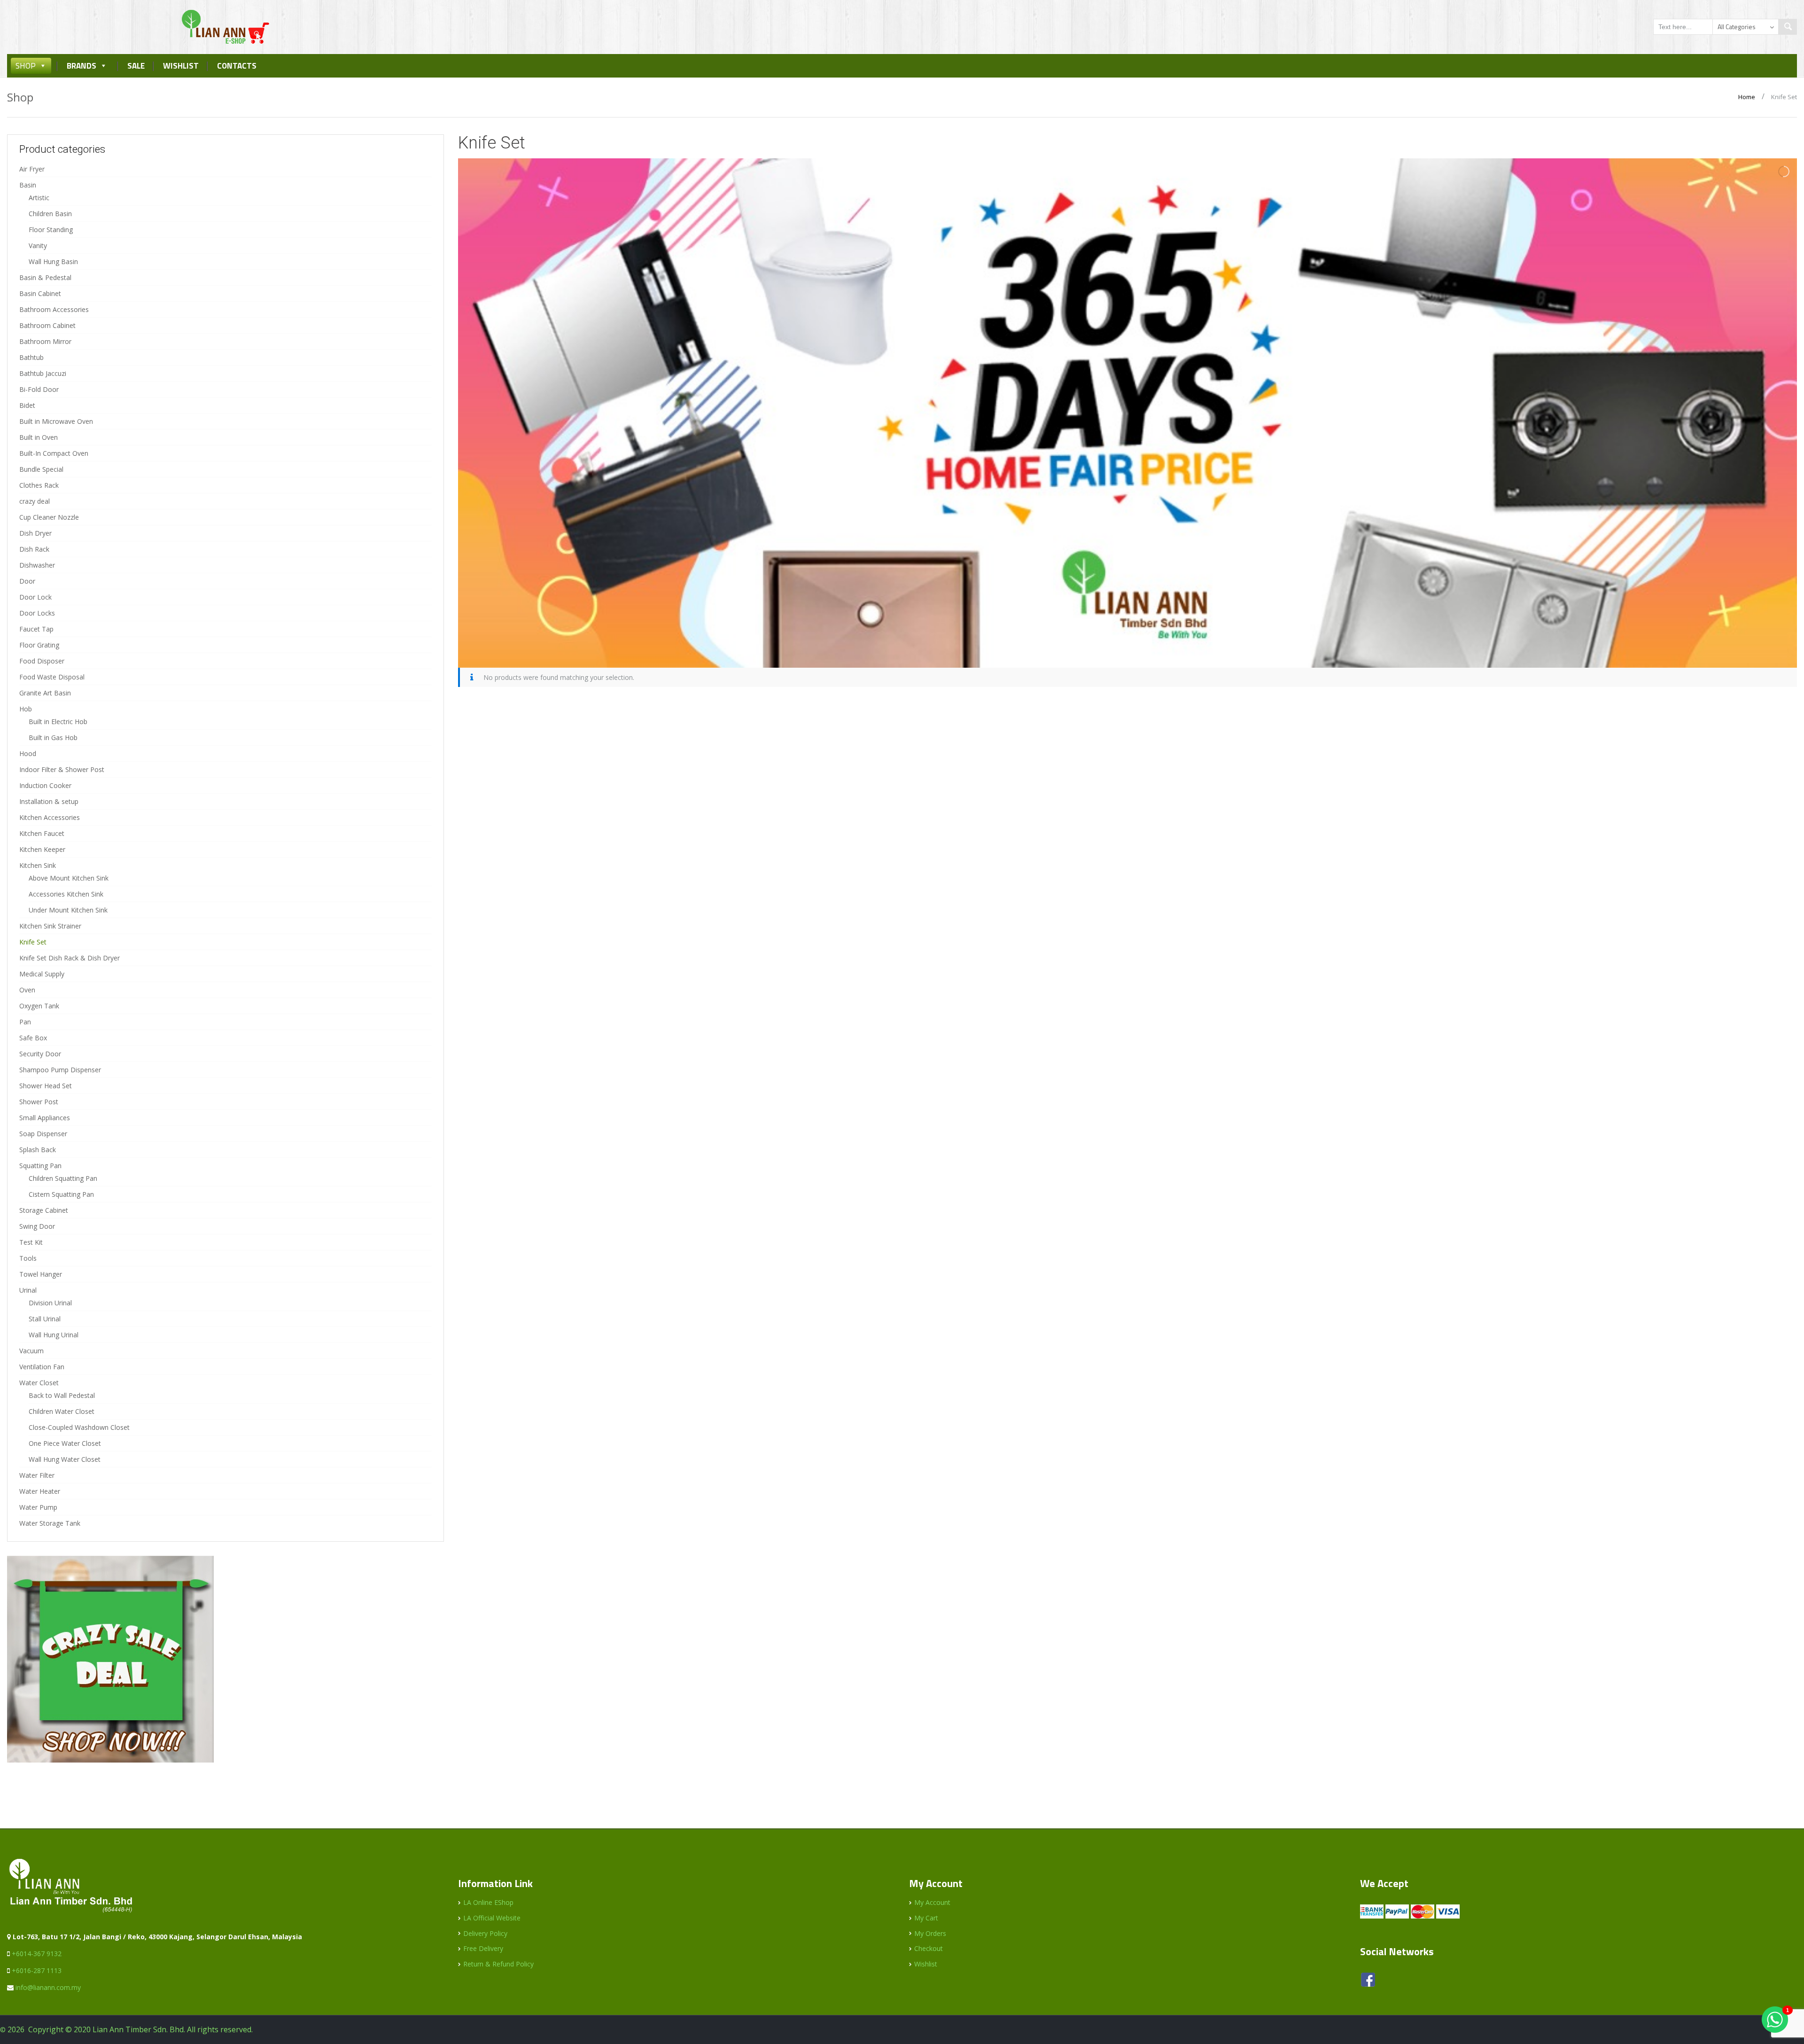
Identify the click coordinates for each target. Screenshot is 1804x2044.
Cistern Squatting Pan (61, 1194)
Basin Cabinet (40, 293)
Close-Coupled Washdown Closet (79, 1427)
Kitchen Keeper (42, 849)
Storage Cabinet (44, 1210)
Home (1747, 97)
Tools (28, 1258)
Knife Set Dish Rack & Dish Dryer (70, 958)
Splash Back (38, 1150)
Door (27, 581)
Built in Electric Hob (58, 722)
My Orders (930, 1933)
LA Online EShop (488, 1902)
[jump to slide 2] (1130, 656)
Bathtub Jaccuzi (43, 373)
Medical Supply (42, 974)
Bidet (27, 405)
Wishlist (181, 66)
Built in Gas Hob (53, 737)
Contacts (237, 66)
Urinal (28, 1290)
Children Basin (50, 214)
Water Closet (39, 1383)
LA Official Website (492, 1918)
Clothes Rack (39, 485)
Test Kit (31, 1242)
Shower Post (39, 1102)
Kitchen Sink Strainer (50, 926)
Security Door (40, 1054)
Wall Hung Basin (53, 261)
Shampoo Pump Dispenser (60, 1070)
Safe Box (33, 1038)
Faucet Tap (36, 629)
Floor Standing (51, 230)
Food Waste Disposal (52, 677)
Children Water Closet (62, 1411)
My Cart (926, 1918)
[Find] (1788, 27)
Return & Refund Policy (498, 1964)
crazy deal (35, 501)
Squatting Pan (40, 1166)
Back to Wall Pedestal (62, 1395)
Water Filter (37, 1475)
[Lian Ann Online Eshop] (225, 26)
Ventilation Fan (42, 1367)
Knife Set (33, 942)
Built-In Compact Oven (54, 453)
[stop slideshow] (1139, 656)
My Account (932, 1902)
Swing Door (37, 1226)
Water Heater (40, 1491)
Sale (136, 66)
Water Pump (38, 1507)
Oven (27, 990)
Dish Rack (34, 549)
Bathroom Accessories (54, 309)
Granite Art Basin (45, 693)
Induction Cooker (45, 785)
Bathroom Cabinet (47, 325)
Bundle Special (41, 469)
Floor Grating (39, 645)
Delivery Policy (485, 1933)
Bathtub (31, 357)
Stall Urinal (45, 1319)
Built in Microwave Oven (56, 421)
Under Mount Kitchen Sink (68, 910)
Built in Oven (39, 437)
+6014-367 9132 (37, 1954)
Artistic (39, 198)
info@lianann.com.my (48, 1987)
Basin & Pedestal (45, 277)
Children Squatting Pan (63, 1178)
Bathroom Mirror (45, 341)
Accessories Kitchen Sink (66, 894)
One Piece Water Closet (65, 1443)
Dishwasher (37, 565)
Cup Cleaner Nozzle (49, 517)
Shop (26, 66)
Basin (28, 185)
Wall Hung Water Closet (65, 1459)
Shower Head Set (46, 1086)
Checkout (929, 1948)
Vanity (38, 246)
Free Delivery (483, 1948)
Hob (26, 709)
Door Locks (37, 613)
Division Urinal (50, 1303)
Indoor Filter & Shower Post (62, 769)
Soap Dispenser (43, 1134)
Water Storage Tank (50, 1523)
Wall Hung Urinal (54, 1335)
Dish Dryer (35, 533)
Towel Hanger (41, 1274)
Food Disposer (42, 661)
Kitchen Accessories (50, 817)
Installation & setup (49, 801)
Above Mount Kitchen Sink (69, 878)
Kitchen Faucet (42, 833)
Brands (82, 66)
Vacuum (31, 1351)
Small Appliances (45, 1118)
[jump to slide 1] (1120, 656)
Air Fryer (32, 169)
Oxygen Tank (39, 1006)
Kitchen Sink (38, 865)
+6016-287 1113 (37, 1970)
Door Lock (35, 597)
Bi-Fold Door (39, 389)
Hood (28, 753)
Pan (25, 1022)
